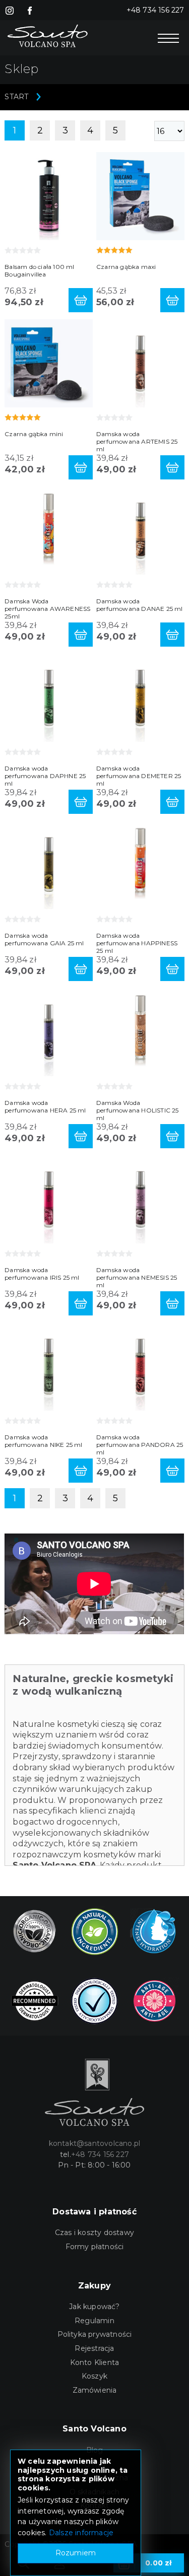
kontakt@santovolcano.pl (95, 2143)
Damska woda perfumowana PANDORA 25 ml (140, 1445)
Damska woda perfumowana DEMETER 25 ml (139, 776)
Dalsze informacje (81, 2533)
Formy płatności (95, 2247)
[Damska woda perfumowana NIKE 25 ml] (49, 1366)
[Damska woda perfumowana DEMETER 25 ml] (140, 697)
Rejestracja (94, 2348)
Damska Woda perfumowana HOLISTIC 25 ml (138, 1110)
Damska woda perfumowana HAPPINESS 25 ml (137, 943)
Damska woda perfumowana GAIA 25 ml (44, 939)
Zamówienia (95, 2390)
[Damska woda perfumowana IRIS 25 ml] (49, 1199)
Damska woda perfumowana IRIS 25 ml (42, 1274)
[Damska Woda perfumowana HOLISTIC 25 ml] (140, 1032)
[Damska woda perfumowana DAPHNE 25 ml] (49, 697)
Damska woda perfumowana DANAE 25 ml (140, 605)
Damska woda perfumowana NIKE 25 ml (43, 1441)
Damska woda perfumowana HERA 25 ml (45, 1106)
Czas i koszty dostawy (94, 2233)
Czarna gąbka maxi (126, 267)
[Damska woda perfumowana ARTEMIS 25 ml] (140, 363)
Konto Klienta (95, 2362)
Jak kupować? (94, 2307)
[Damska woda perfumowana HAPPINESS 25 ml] (140, 864)
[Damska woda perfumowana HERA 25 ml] (49, 1032)
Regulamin (94, 2321)
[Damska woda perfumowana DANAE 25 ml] (140, 530)
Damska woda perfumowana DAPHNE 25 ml (45, 776)
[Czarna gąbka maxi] (140, 196)
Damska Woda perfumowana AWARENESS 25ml (47, 609)
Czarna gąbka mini (34, 434)
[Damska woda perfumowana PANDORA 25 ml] (140, 1366)
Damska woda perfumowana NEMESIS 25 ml (137, 1277)
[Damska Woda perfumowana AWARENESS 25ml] (49, 530)
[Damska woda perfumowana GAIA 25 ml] (49, 864)
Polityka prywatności (95, 2334)
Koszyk (94, 2376)
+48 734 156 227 (155, 10)
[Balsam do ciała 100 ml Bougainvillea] (49, 196)
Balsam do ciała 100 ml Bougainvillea (39, 270)
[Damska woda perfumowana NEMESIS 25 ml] (140, 1199)
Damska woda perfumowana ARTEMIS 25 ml (137, 441)
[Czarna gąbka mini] (49, 363)
